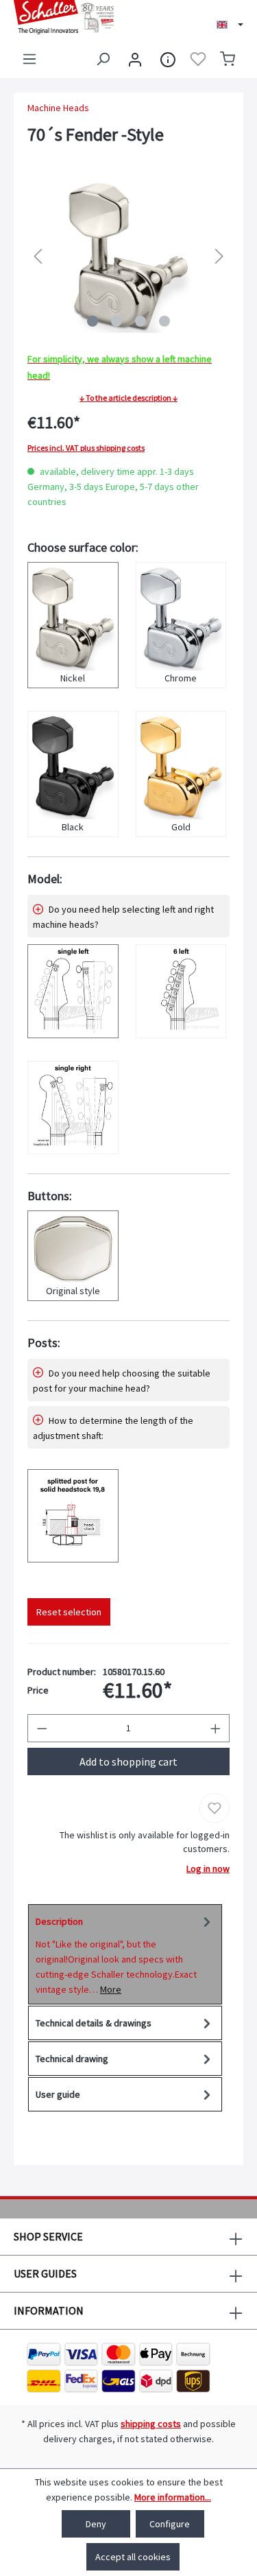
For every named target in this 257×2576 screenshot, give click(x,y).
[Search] (103, 59)
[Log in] (135, 59)
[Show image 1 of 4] (93, 321)
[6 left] (181, 991)
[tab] (125, 1954)
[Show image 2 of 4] (117, 321)
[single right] (73, 1108)
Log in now (208, 1869)
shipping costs (151, 2424)
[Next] (219, 256)
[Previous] (38, 256)
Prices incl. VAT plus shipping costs (86, 448)
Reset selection (69, 1612)
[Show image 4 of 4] (164, 321)
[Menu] (29, 59)
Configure (170, 2524)
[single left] (73, 991)
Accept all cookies (133, 2557)
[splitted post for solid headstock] (73, 1516)
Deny (96, 2524)
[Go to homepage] (64, 17)
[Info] (168, 59)
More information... (173, 2497)
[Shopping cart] (228, 59)
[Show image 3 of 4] (140, 321)
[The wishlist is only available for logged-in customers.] (198, 59)
